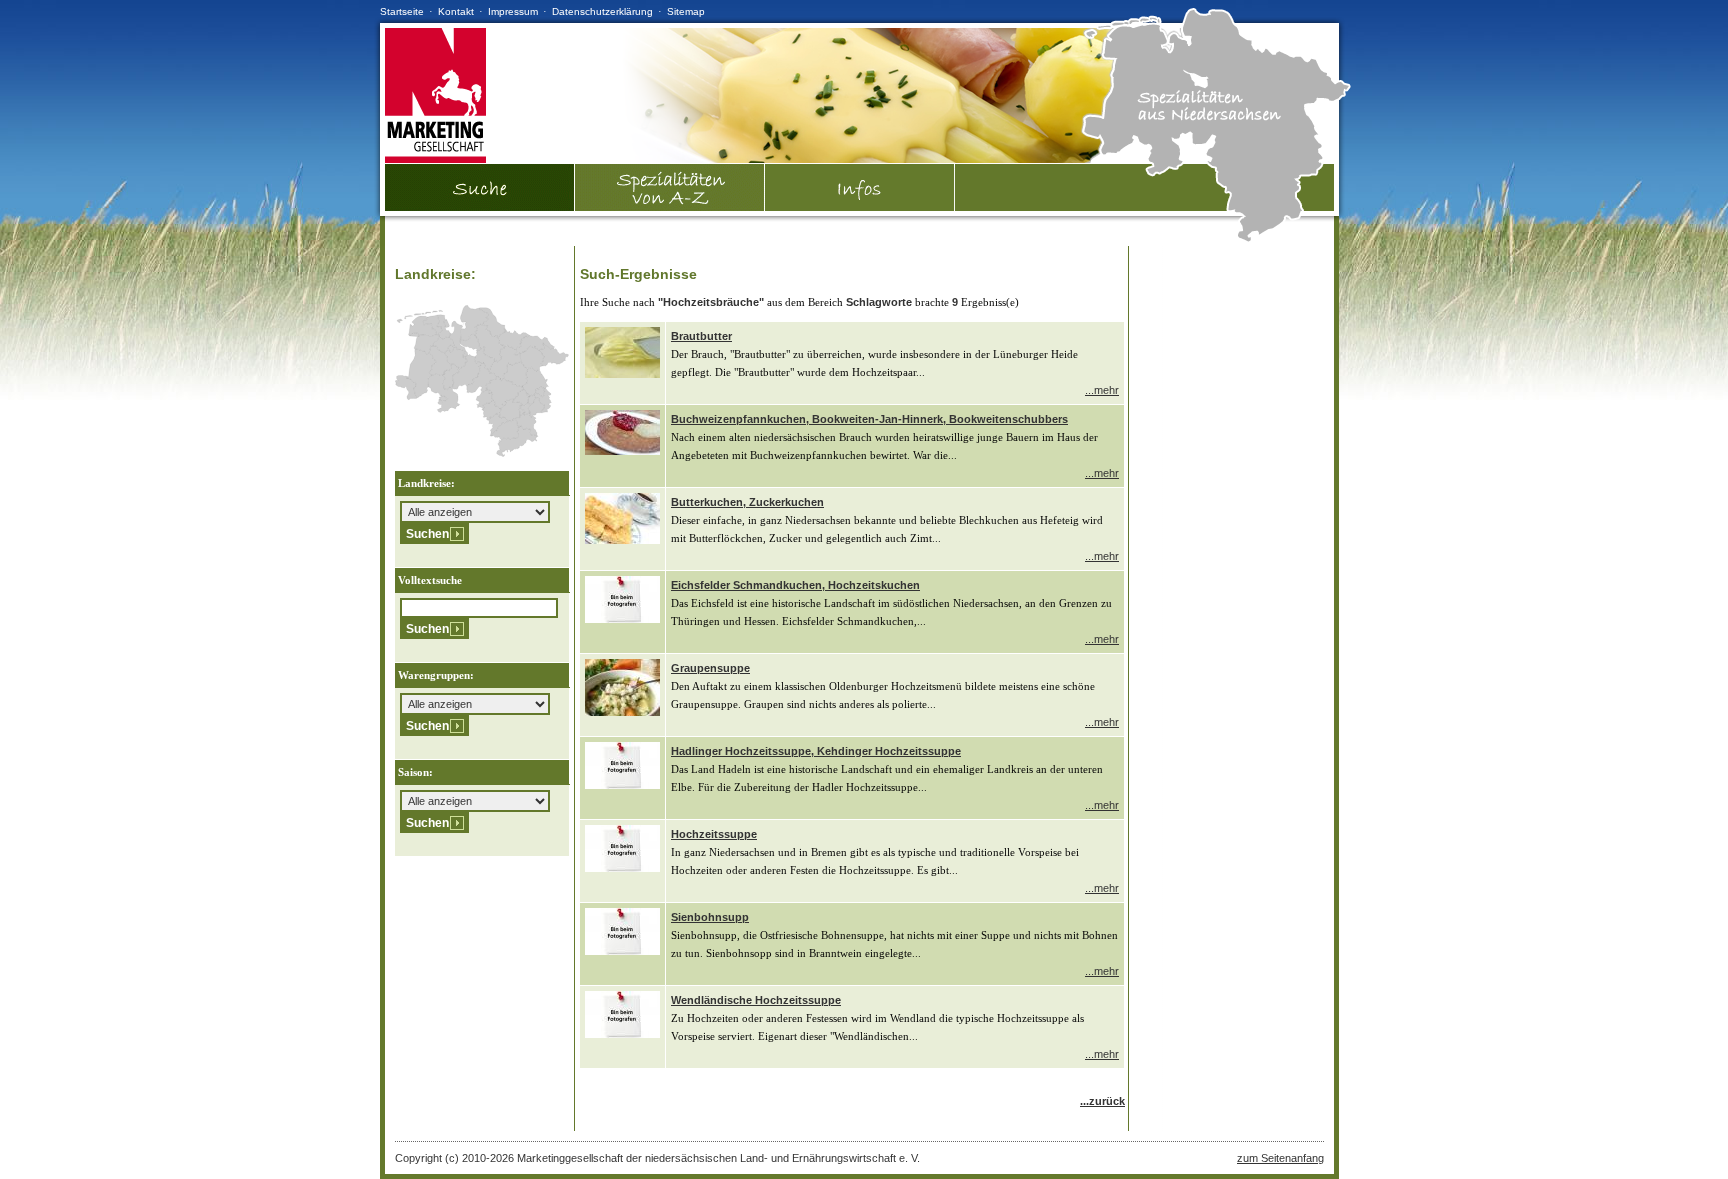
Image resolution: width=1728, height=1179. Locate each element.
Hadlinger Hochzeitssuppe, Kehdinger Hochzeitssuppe (816, 751)
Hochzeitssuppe (714, 834)
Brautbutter (701, 336)
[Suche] (480, 207)
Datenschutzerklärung (602, 11)
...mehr (1102, 390)
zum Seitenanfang (1280, 1158)
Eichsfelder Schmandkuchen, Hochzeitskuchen (795, 585)
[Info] (860, 187)
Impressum (513, 11)
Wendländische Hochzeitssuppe (756, 1000)
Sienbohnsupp (710, 917)
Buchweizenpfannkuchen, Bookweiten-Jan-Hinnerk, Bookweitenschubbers (869, 419)
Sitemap (686, 11)
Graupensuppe (710, 668)
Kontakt (456, 11)
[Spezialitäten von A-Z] (670, 207)
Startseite (402, 11)
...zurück (1102, 1101)
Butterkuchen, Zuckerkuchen (747, 502)
